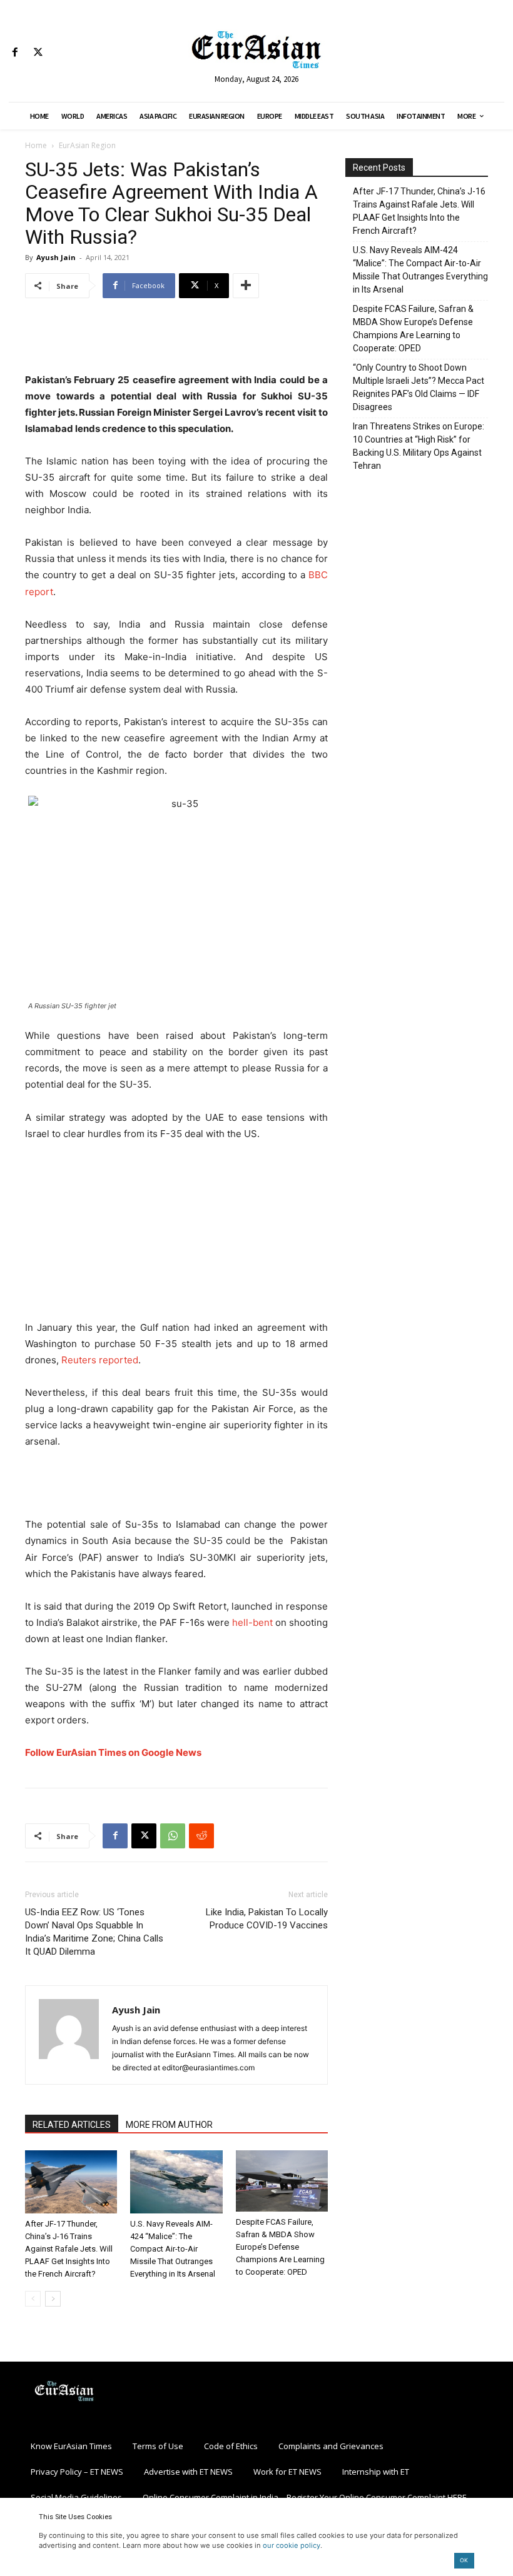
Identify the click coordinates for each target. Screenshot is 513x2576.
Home (36, 145)
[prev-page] (33, 2299)
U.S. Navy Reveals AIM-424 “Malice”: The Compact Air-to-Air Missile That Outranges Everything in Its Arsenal (173, 2249)
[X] (38, 53)
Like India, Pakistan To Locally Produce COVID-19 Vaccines (267, 1919)
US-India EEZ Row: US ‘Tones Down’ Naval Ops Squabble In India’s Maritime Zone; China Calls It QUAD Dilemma (94, 1932)
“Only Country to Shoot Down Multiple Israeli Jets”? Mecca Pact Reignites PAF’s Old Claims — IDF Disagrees (419, 387)
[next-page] (53, 2299)
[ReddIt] (201, 1836)
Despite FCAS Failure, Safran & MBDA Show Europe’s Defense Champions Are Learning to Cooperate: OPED (280, 2247)
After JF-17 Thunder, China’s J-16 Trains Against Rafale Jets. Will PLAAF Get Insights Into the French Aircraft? (69, 2249)
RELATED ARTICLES (72, 2125)
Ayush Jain (56, 257)
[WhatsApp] (173, 1836)
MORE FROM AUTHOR (169, 2125)
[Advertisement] (176, 340)
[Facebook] (15, 53)
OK (464, 2560)
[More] (246, 286)
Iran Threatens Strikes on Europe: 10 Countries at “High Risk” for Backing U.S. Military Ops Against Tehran (419, 446)
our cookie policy (292, 2545)
